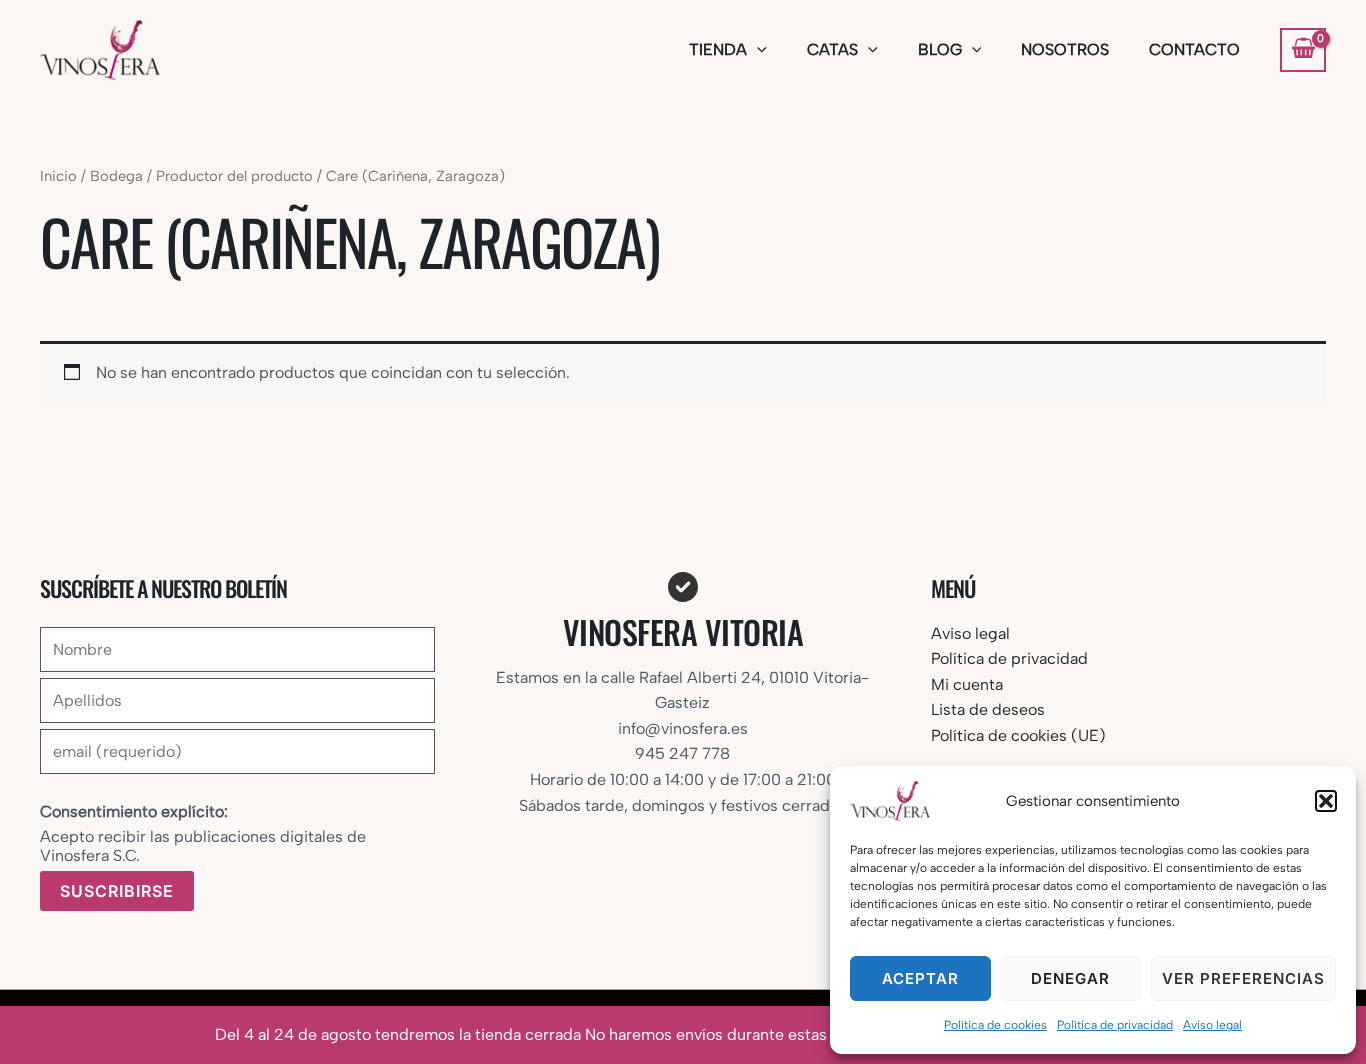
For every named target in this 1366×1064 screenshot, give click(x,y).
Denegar (1070, 978)
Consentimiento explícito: (134, 811)
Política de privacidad (1115, 1025)
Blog (940, 49)
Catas (832, 49)
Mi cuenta (967, 684)
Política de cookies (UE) (1018, 735)
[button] (1326, 801)
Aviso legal (1212, 1025)
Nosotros (1065, 49)
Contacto (1194, 49)
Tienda (718, 49)
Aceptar (920, 978)
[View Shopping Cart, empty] (1303, 50)
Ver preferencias (1243, 978)
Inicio (58, 176)
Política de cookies (995, 1025)
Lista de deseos (988, 709)
